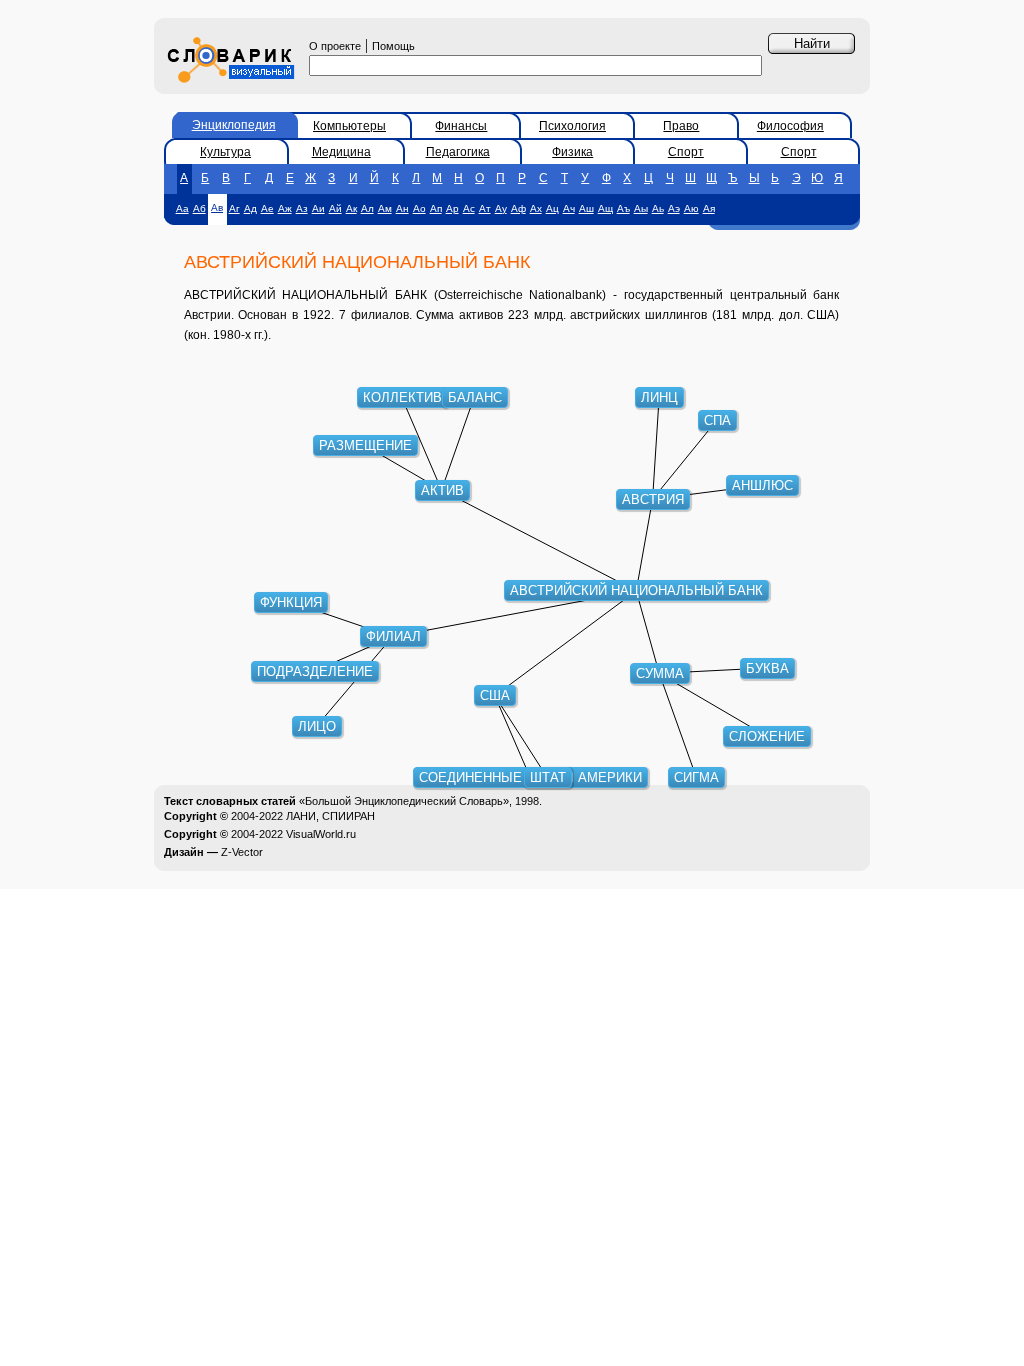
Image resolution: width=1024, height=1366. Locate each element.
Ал (367, 208)
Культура (225, 152)
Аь (658, 208)
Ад (250, 208)
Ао (419, 208)
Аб (199, 208)
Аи (318, 208)
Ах (536, 208)
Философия (790, 126)
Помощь (393, 46)
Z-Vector (242, 852)
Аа (182, 208)
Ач (569, 208)
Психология (572, 126)
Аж (285, 208)
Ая (709, 208)
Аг (234, 208)
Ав (217, 207)
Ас (469, 208)
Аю (691, 208)
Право (681, 126)
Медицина (341, 152)
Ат (485, 208)
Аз (302, 208)
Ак (351, 208)
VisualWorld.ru (321, 834)
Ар (452, 208)
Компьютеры (349, 126)
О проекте (335, 46)
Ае (267, 208)
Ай (335, 208)
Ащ (605, 208)
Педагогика (458, 152)
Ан (402, 208)
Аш (586, 208)
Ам (385, 208)
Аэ (674, 208)
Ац (552, 208)
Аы (641, 208)
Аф (518, 208)
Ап (436, 208)
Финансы (461, 126)
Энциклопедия (234, 125)
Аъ (623, 208)
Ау (501, 208)
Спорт (686, 152)
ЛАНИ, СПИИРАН (330, 816)
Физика (572, 152)
